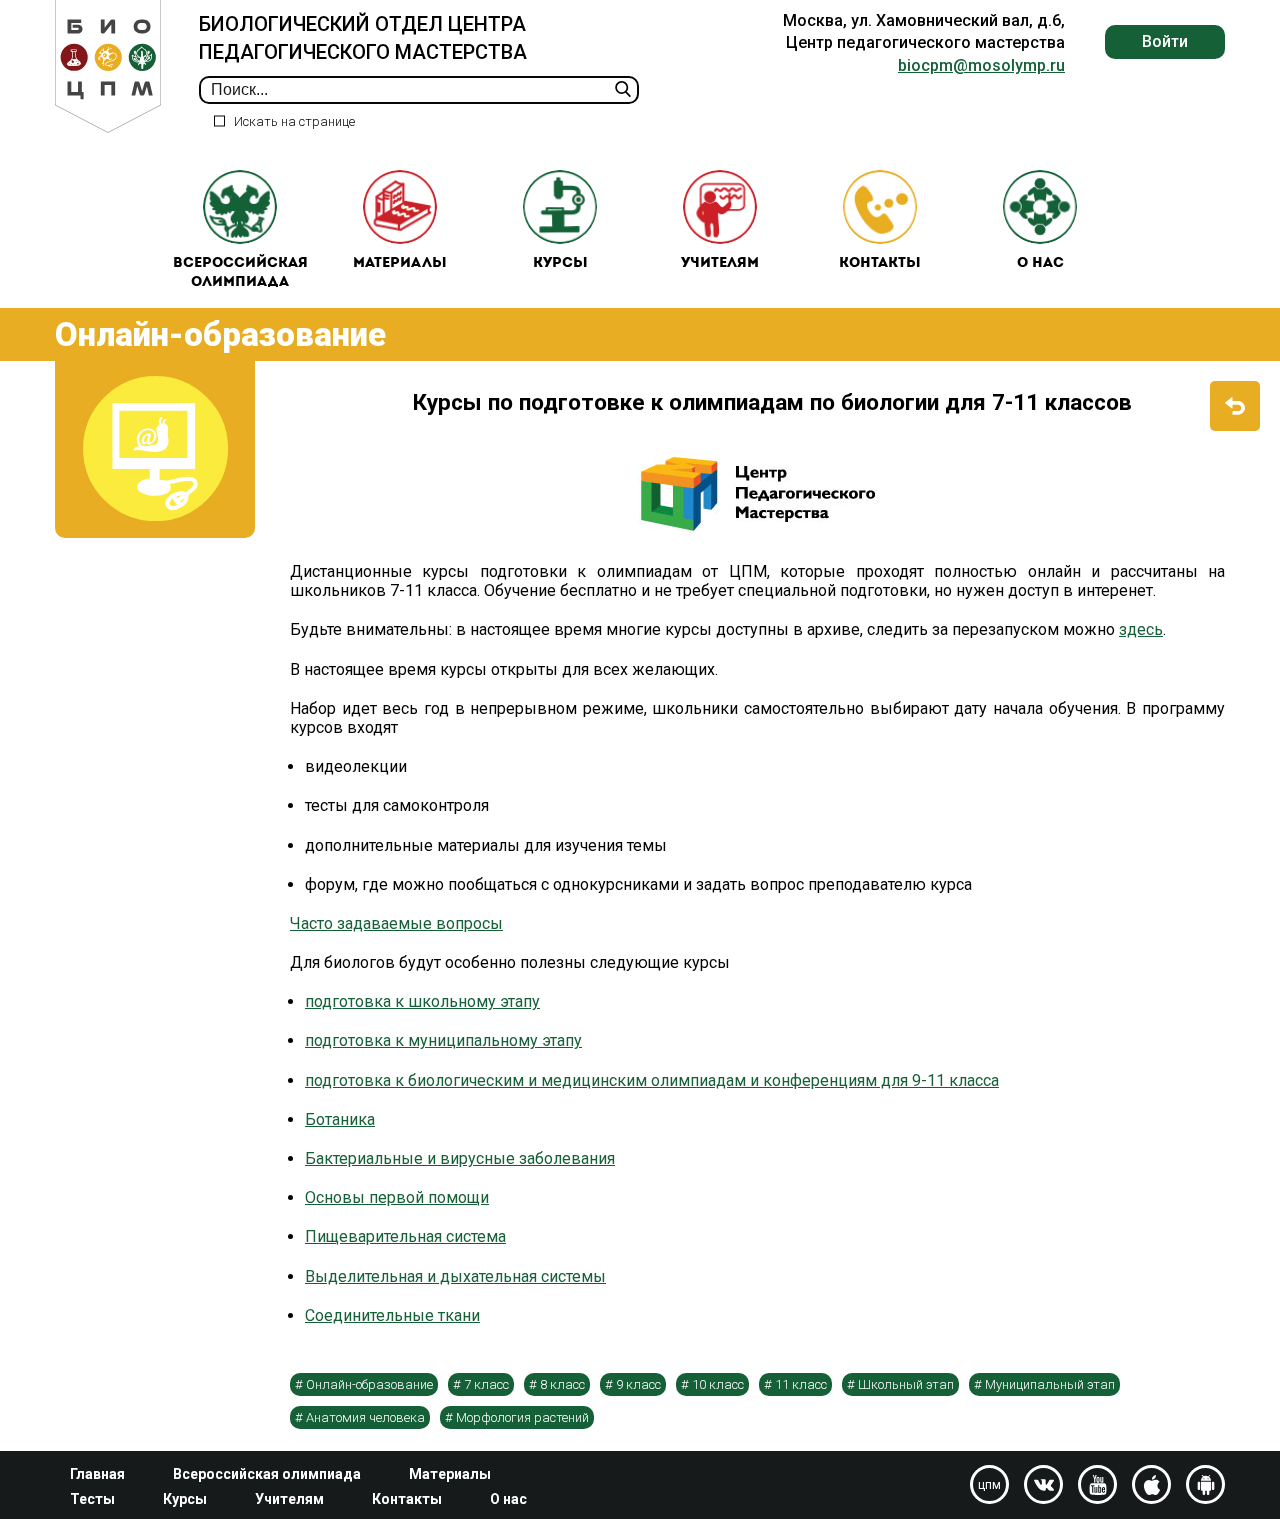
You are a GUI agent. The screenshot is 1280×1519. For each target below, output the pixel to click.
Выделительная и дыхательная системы (455, 1276)
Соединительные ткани (392, 1315)
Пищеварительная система (405, 1236)
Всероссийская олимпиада (240, 273)
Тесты (92, 1499)
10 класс (718, 1384)
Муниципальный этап (1050, 1384)
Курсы (560, 263)
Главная (97, 1474)
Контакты (880, 263)
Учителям (720, 263)
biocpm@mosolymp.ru (981, 65)
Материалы (400, 263)
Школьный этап (906, 1384)
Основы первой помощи (397, 1197)
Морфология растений (522, 1417)
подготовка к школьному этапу (422, 1001)
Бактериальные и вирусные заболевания (460, 1158)
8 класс (562, 1384)
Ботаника (340, 1119)
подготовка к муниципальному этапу (443, 1040)
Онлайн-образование (369, 1384)
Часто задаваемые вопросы (396, 923)
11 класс (801, 1384)
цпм (989, 1485)
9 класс (638, 1384)
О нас (1040, 263)
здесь (1141, 629)
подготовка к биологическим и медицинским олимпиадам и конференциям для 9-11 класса (652, 1080)
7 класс (486, 1384)
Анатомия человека (365, 1417)
